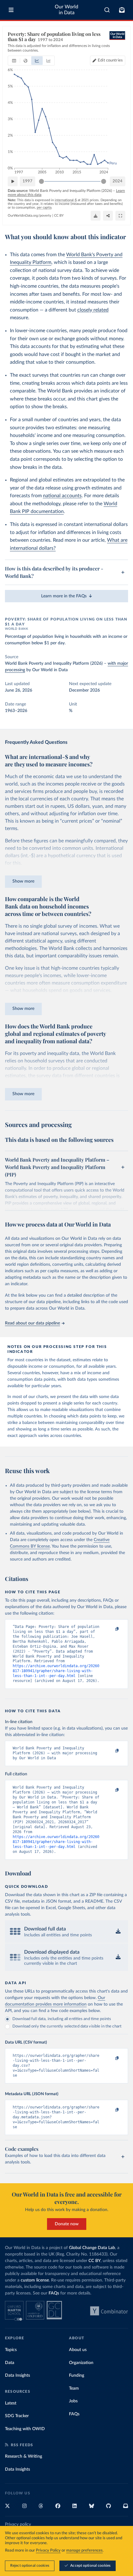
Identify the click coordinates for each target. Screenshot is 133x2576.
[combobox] (107, 10)
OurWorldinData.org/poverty (30, 216)
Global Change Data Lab (92, 2248)
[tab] (14, 61)
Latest (11, 2403)
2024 (118, 181)
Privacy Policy (48, 2551)
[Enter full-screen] (120, 216)
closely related (93, 310)
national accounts (62, 496)
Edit (110, 60)
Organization (81, 2363)
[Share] (108, 216)
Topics (11, 2350)
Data (10, 2363)
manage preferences (84, 2551)
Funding (77, 2375)
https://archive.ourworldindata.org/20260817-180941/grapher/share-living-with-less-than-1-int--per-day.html (56, 1671)
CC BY (59, 216)
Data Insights (17, 2375)
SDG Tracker (17, 2416)
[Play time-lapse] (13, 181)
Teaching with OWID (25, 2429)
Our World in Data (66, 10)
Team (74, 2388)
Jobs (73, 2401)
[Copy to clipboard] (110, 1629)
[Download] (96, 216)
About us (78, 2350)
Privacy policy (18, 2524)
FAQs (54, 2293)
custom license (35, 2280)
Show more (23, 881)
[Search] (107, 10)
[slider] (41, 181)
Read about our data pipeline (32, 1323)
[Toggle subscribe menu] (122, 10)
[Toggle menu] (11, 10)
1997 (28, 181)
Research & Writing (24, 2456)
